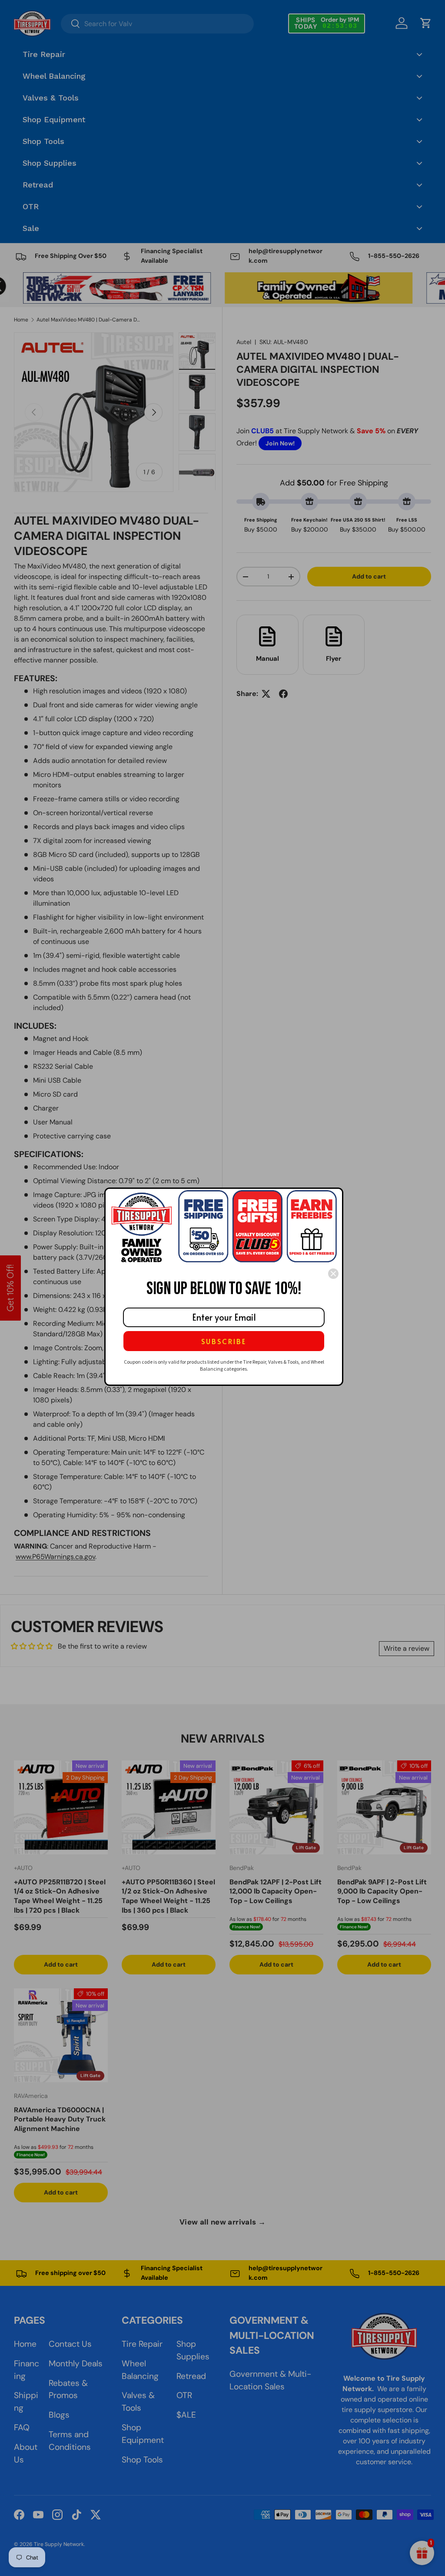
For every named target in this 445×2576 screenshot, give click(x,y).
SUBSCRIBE (224, 1341)
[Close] (333, 1274)
